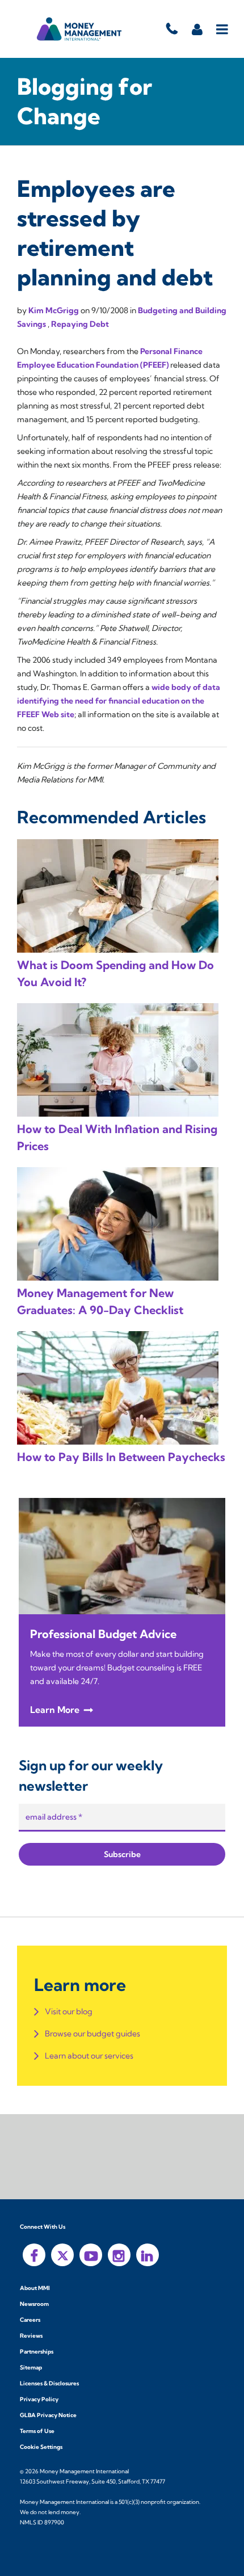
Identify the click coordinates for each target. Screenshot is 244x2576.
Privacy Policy (39, 2399)
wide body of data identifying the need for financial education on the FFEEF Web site (119, 701)
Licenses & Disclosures (49, 2383)
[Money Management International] (79, 29)
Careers (30, 2320)
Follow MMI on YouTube (91, 2255)
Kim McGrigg (54, 310)
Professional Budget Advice (103, 1634)
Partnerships (37, 2352)
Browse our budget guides (92, 2034)
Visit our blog (69, 2011)
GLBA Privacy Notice (48, 2415)
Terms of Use (37, 2431)
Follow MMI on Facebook (34, 2255)
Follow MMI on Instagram (119, 2255)
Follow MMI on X (62, 2255)
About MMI (35, 2288)
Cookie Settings (41, 2447)
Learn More (55, 1710)
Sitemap (31, 2367)
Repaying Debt (80, 324)
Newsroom (34, 2304)
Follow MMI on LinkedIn (148, 2255)
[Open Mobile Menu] (223, 29)
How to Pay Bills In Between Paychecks (121, 1457)
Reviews (31, 2336)
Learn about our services (89, 2056)
